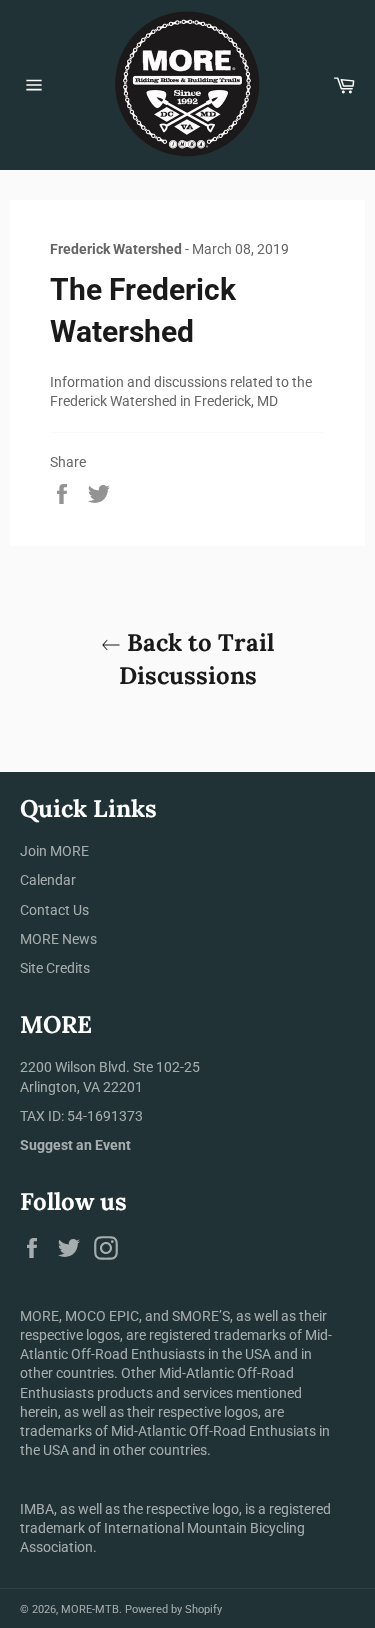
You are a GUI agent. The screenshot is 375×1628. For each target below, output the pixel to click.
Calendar (48, 880)
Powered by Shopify (173, 1609)
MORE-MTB (90, 1609)
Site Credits (55, 968)
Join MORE (54, 851)
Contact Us (54, 910)
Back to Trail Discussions (197, 659)
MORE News (58, 939)
